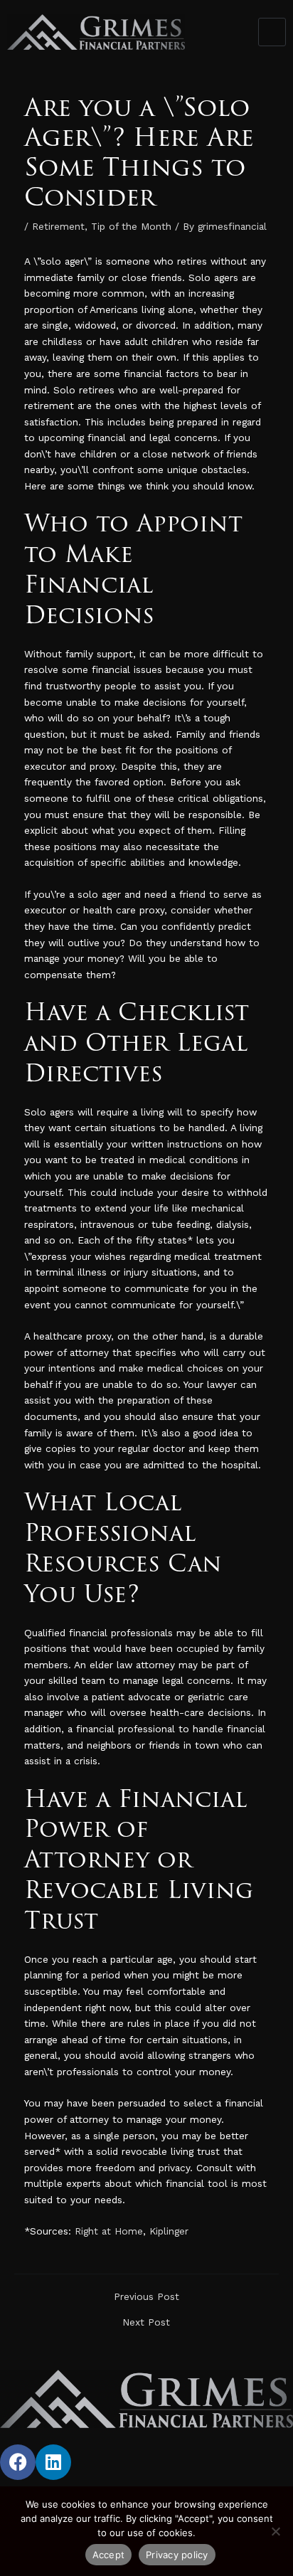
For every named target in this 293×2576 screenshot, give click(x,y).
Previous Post (146, 2297)
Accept (109, 2555)
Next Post (146, 2323)
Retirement (58, 226)
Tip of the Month (131, 226)
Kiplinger (171, 2231)
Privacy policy (177, 2555)
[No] (275, 2531)
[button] (272, 32)
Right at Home (109, 2231)
